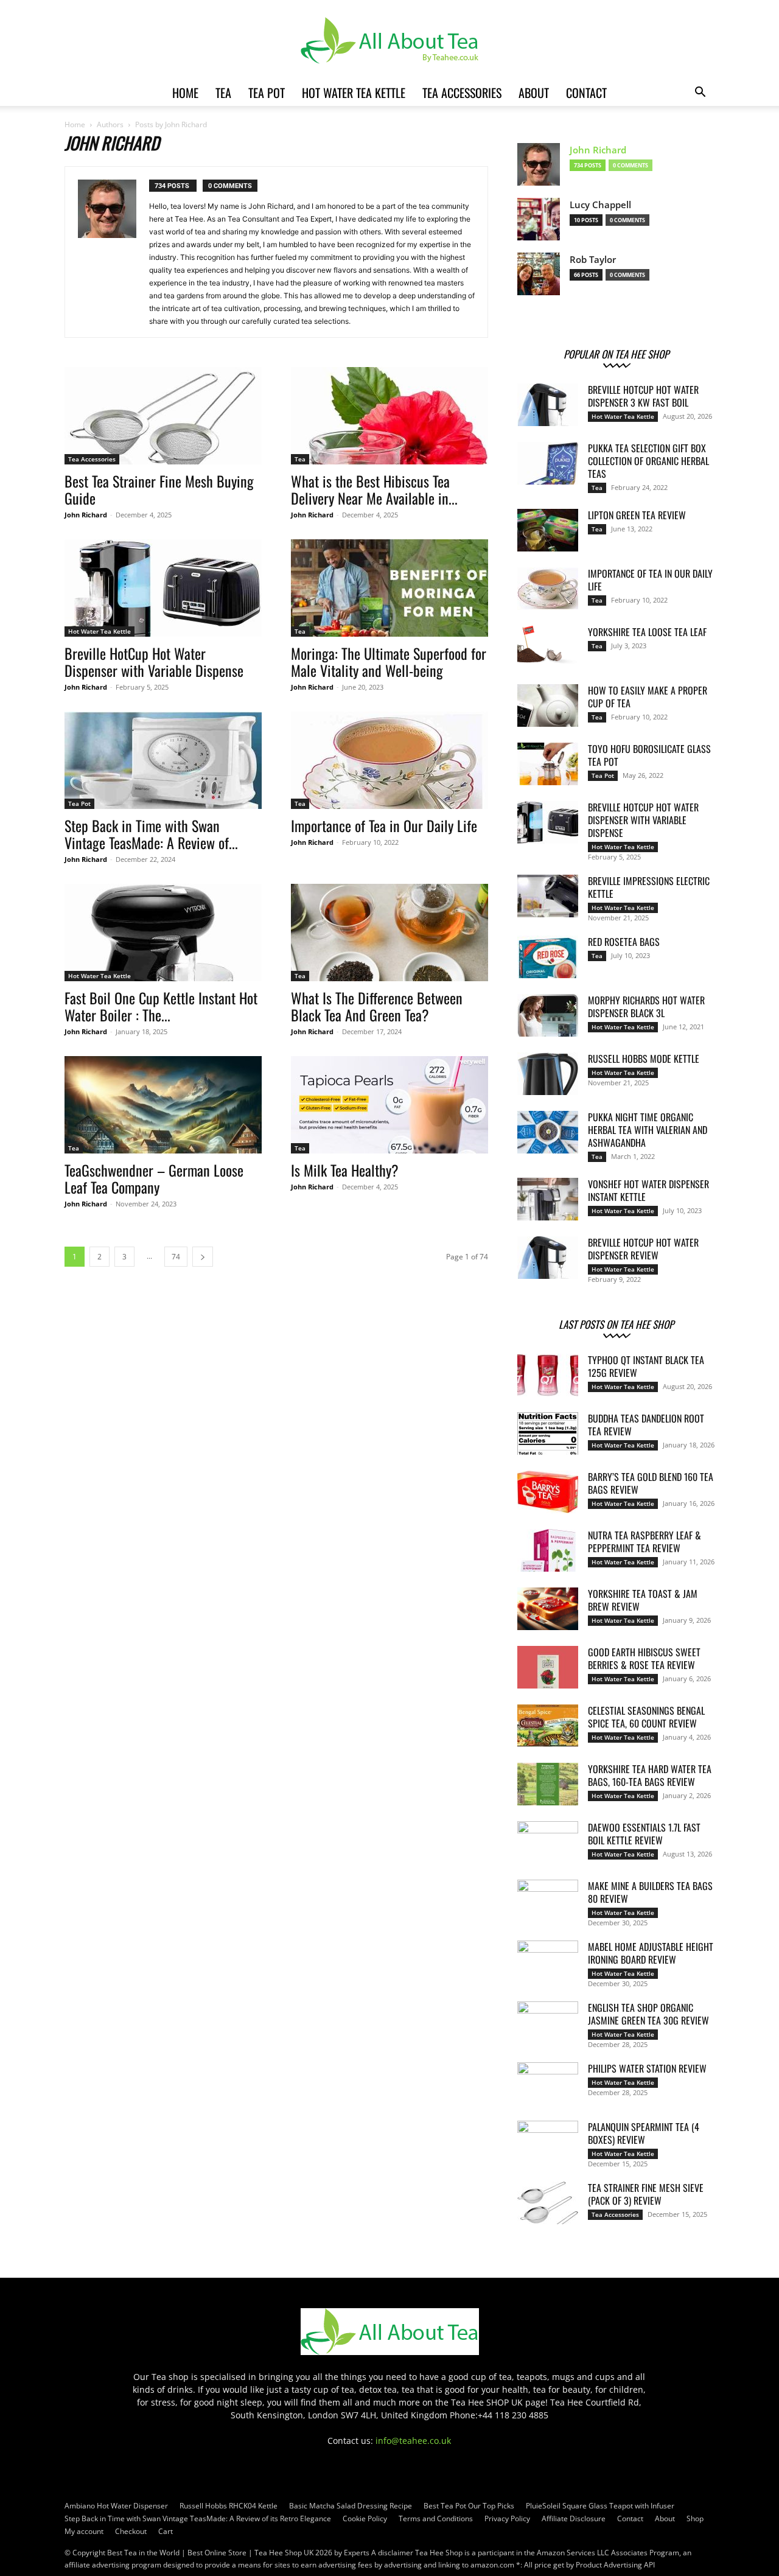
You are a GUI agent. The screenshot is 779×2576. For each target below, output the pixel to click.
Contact (586, 93)
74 (176, 1257)
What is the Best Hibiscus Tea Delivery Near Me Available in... (374, 489)
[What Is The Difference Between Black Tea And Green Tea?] (389, 933)
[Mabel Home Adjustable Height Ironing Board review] (548, 1962)
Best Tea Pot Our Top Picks (469, 2506)
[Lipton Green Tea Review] (548, 530)
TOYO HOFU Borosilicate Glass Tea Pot (649, 755)
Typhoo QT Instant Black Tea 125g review (646, 1366)
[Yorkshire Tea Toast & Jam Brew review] (548, 1609)
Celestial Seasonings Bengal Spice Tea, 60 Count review (646, 1717)
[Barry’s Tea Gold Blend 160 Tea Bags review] (548, 1492)
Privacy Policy (507, 2518)
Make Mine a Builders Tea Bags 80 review (650, 1892)
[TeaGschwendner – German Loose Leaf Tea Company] (163, 1105)
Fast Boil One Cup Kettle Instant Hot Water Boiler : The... (161, 1006)
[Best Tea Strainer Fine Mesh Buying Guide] (163, 416)
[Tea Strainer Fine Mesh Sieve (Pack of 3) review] (548, 2203)
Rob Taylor (593, 260)
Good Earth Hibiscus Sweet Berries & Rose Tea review (644, 1658)
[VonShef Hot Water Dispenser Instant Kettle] (548, 1199)
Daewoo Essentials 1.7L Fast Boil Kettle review (644, 1834)
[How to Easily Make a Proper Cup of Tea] (548, 705)
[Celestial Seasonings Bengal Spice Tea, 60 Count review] (548, 1726)
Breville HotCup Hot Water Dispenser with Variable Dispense (154, 662)
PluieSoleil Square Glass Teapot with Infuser (600, 2506)
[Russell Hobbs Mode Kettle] (548, 1074)
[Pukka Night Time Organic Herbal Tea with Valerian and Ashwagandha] (548, 1132)
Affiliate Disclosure (574, 2518)
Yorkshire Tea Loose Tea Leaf (647, 632)
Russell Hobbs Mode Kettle (644, 1059)
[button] (700, 93)
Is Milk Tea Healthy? (345, 1170)
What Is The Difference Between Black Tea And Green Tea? (377, 1006)
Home (185, 93)
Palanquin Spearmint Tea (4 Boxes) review (644, 2133)
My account (84, 2531)
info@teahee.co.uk (413, 2441)
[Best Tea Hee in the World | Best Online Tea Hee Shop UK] (389, 40)
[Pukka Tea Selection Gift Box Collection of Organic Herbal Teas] (548, 463)
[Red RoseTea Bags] (548, 957)
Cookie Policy (365, 2518)
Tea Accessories (462, 93)
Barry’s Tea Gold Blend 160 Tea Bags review (651, 1483)
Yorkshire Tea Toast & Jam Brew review (643, 1600)
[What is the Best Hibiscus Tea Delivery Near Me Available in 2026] (389, 416)
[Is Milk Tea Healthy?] (389, 1105)
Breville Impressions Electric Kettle (649, 887)
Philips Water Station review (647, 2068)
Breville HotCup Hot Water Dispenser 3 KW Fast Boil (643, 396)
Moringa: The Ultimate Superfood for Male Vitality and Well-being (389, 662)
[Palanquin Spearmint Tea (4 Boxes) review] (548, 2142)
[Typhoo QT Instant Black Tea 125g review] (548, 1375)
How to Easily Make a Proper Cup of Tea (648, 697)
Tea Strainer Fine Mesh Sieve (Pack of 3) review (646, 2194)
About (534, 93)
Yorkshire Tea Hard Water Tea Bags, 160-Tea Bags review (650, 1775)
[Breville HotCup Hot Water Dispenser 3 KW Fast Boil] (548, 405)
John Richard (86, 515)
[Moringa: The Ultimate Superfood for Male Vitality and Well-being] (389, 588)
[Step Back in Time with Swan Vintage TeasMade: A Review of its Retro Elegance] (163, 760)
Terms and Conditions (436, 2518)
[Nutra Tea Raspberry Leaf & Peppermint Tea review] (548, 1550)
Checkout (131, 2531)
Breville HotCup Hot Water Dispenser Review (643, 1249)
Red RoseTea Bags (624, 942)
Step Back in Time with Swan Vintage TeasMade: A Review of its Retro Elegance (198, 2518)
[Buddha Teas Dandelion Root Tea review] (548, 1433)
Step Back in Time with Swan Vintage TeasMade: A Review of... (151, 834)
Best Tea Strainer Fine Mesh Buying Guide (159, 489)
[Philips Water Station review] (548, 2084)
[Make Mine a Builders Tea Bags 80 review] (548, 1901)
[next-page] (203, 1257)
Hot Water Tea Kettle (354, 93)
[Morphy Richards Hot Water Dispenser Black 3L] (548, 1015)
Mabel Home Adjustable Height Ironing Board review (651, 1953)
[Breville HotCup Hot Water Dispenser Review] (548, 1258)
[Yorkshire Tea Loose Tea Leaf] (548, 647)
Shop (695, 2518)
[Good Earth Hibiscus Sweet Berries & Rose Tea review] (548, 1667)
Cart (166, 2531)
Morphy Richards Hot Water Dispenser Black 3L (646, 1006)
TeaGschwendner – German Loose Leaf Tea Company (154, 1178)
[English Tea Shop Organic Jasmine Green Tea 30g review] (548, 2023)
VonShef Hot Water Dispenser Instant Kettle (648, 1190)
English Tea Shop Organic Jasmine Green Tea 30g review (648, 2014)
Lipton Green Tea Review (637, 515)
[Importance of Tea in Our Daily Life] (389, 760)
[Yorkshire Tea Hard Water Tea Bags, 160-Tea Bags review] (548, 1784)
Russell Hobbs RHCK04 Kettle (229, 2506)
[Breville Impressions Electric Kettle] (548, 896)
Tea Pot (267, 93)
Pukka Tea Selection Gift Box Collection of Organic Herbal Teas (648, 461)
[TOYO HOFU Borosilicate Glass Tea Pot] (548, 764)
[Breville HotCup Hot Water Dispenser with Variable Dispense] (163, 588)
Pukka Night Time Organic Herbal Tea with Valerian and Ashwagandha (648, 1130)
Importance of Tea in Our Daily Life (384, 825)
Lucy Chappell (600, 205)
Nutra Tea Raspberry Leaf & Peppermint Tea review (645, 1542)
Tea (223, 93)
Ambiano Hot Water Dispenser (116, 2506)
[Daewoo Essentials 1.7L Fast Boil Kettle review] (548, 1843)
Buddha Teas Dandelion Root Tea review (646, 1425)
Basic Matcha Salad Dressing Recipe (351, 2506)
